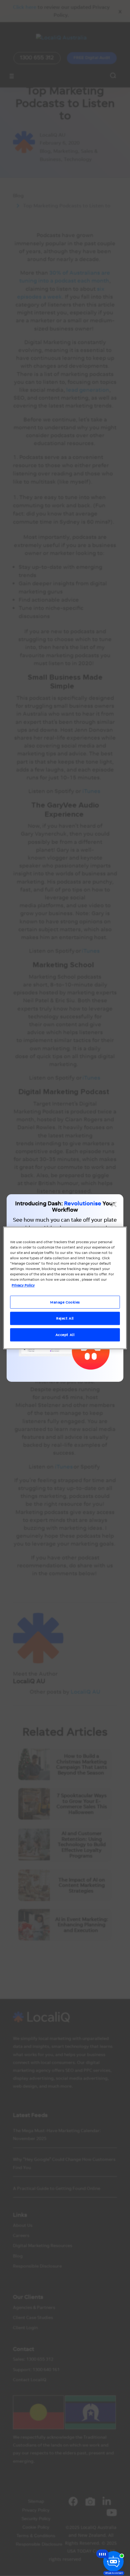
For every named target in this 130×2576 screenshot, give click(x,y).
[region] (65, 1288)
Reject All (65, 1318)
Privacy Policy (23, 1285)
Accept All (65, 1335)
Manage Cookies (65, 1302)
